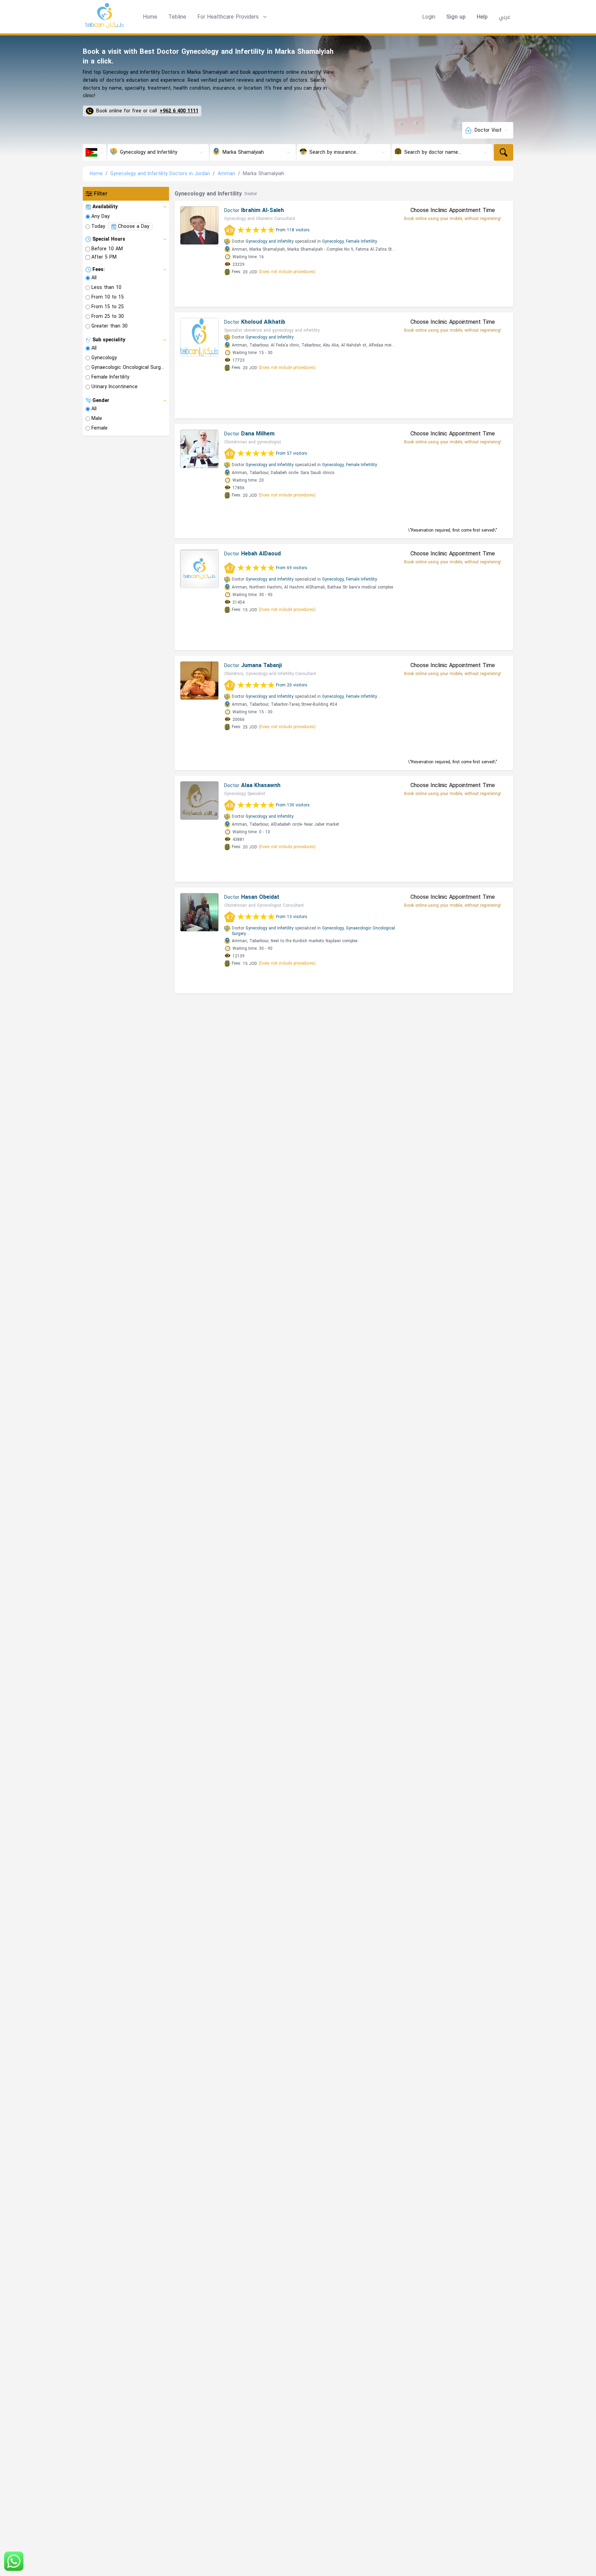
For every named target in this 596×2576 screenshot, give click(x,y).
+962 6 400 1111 (179, 111)
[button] (233, 17)
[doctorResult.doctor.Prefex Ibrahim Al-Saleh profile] (199, 225)
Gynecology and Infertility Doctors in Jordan (160, 174)
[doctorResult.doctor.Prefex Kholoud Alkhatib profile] (199, 337)
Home (150, 17)
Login (429, 17)
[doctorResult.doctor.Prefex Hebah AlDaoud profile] (199, 569)
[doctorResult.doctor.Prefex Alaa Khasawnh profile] (199, 801)
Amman (226, 174)
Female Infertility (361, 241)
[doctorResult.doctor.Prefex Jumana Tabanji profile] (199, 681)
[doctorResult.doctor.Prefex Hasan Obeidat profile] (199, 912)
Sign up (456, 17)
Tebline (177, 17)
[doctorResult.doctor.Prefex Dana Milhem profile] (199, 449)
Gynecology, (333, 241)
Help (482, 17)
